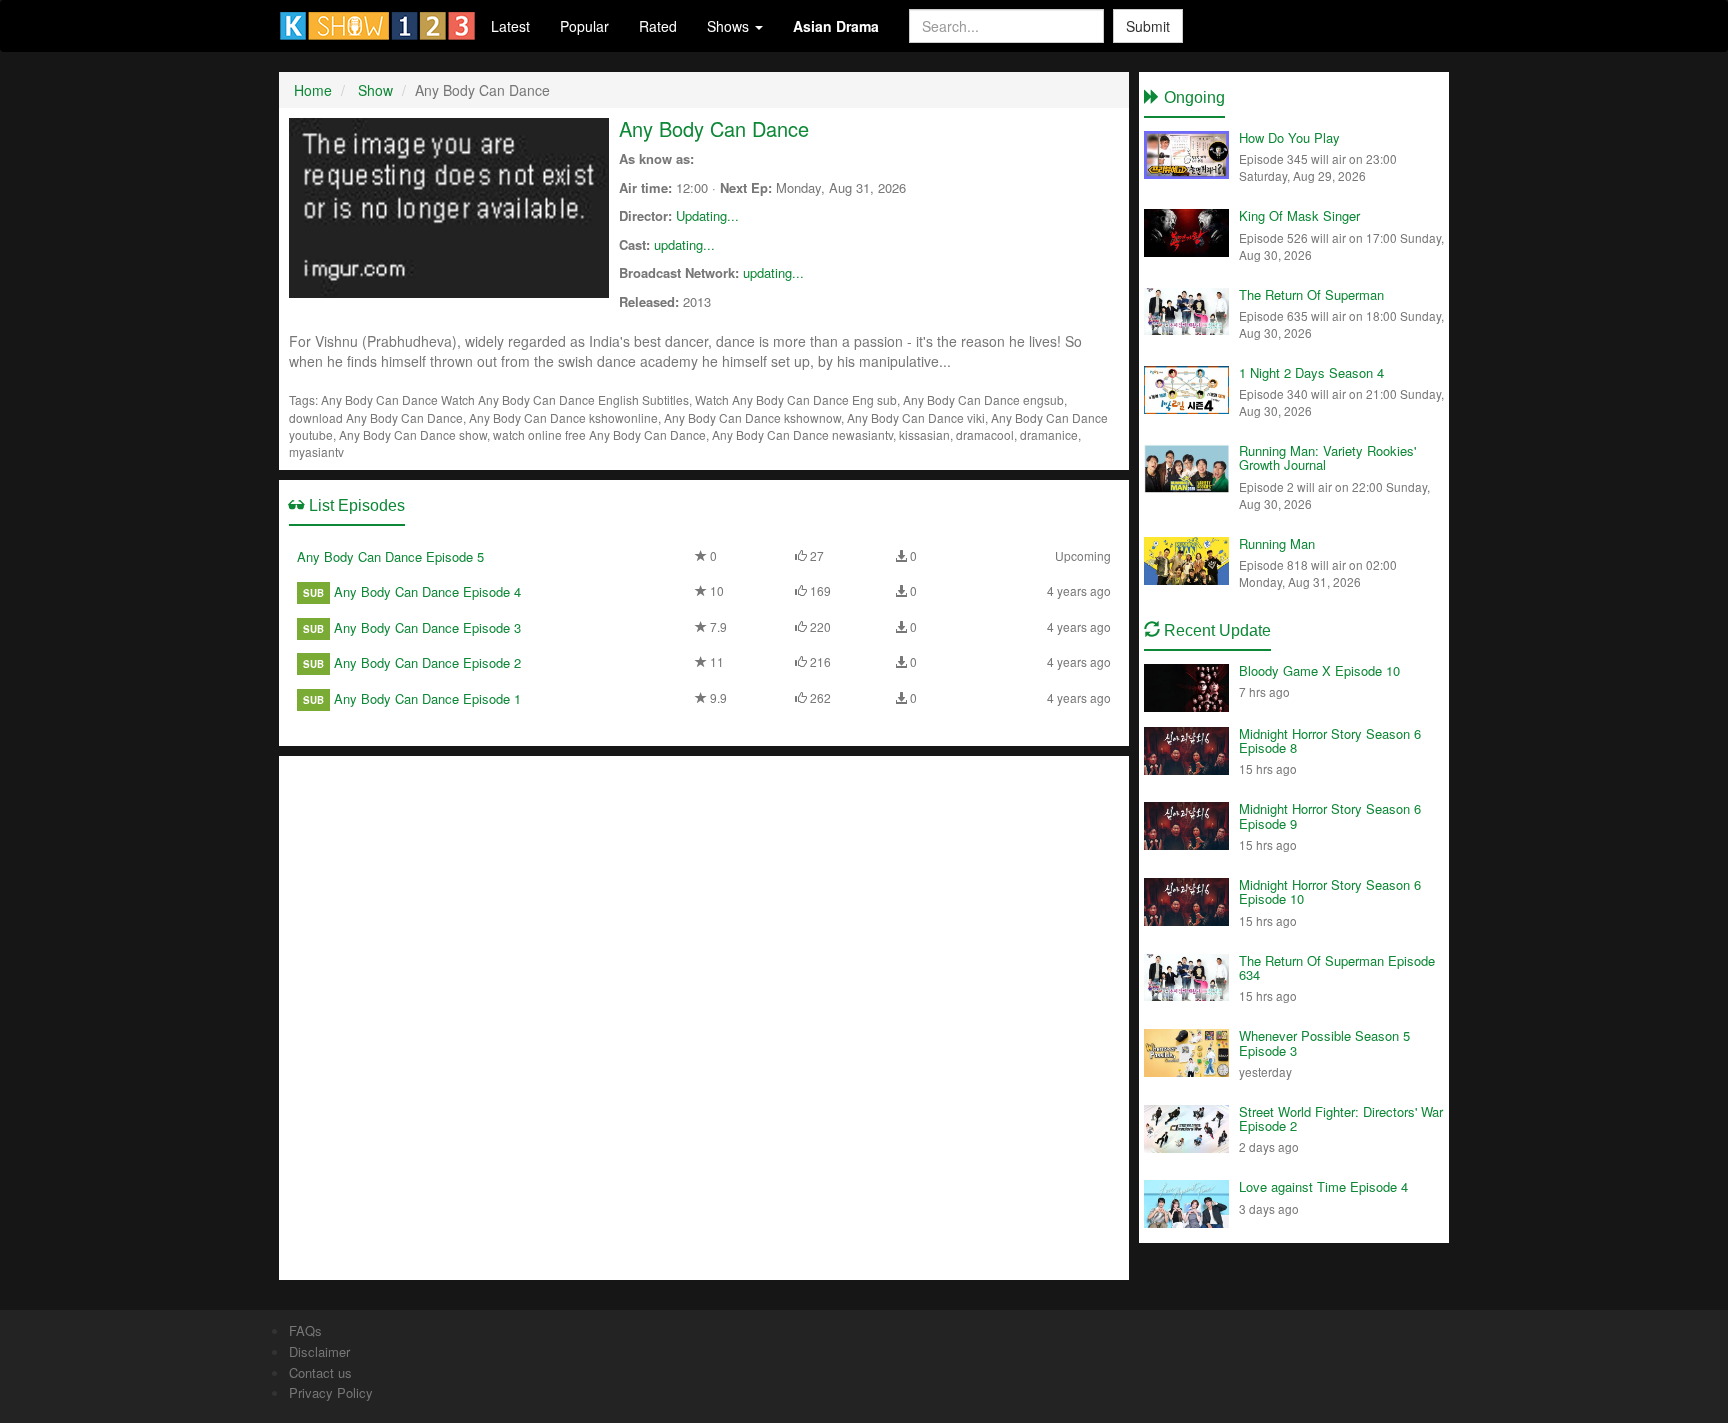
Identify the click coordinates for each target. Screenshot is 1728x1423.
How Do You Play (1289, 137)
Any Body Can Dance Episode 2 (427, 662)
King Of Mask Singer (1299, 215)
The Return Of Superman (1311, 294)
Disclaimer (319, 1351)
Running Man (1277, 543)
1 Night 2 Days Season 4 (1311, 372)
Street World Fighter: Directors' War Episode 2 (1341, 1118)
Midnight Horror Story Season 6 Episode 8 (1330, 740)
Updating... (707, 215)
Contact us (320, 1372)
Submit (1148, 26)
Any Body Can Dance (714, 128)
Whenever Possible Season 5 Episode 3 (1324, 1042)
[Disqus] (704, 1016)
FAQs (305, 1330)
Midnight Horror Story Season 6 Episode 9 (1330, 815)
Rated (658, 26)
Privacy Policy (331, 1392)
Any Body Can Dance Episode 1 (427, 698)
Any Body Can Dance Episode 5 (390, 556)
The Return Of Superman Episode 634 (1337, 967)
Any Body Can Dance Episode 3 (427, 627)
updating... (684, 244)
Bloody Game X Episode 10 (1319, 670)
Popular (584, 26)
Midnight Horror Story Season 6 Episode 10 (1330, 891)
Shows (730, 26)
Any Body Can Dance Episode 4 (427, 591)
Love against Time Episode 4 (1323, 1186)
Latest (510, 26)
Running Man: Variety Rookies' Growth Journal (1327, 457)
